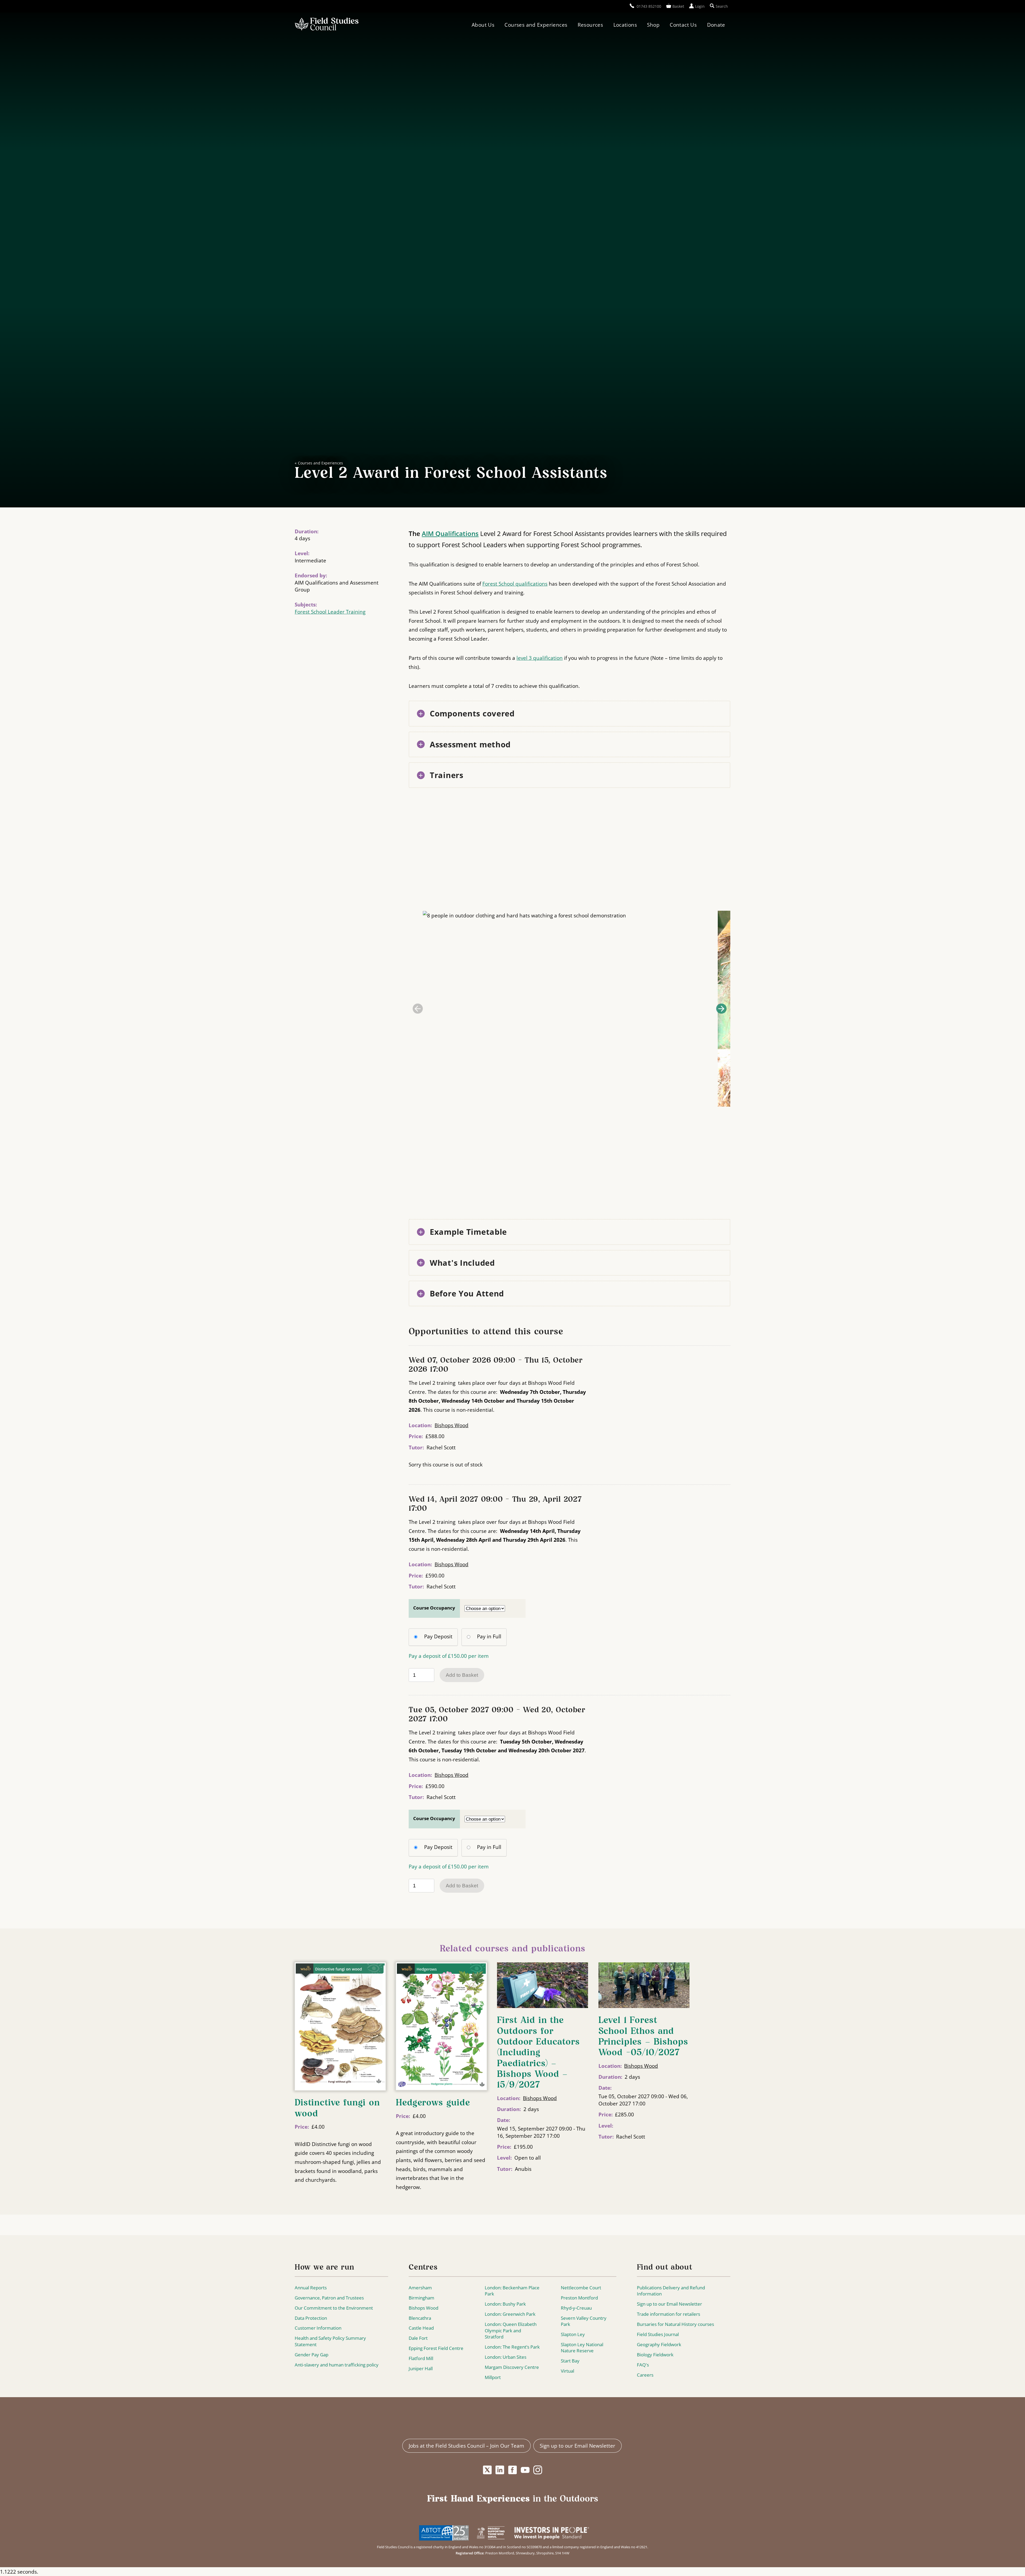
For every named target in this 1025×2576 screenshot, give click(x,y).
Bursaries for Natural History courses (675, 2324)
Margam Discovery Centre (512, 2367)
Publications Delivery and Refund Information (671, 2291)
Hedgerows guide (433, 2103)
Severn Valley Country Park (584, 2321)
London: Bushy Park (505, 2304)
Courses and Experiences (536, 25)
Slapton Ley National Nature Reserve (582, 2348)
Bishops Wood (452, 1425)
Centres (423, 2268)
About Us (483, 25)
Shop (653, 25)
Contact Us (683, 25)
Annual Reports (311, 2288)
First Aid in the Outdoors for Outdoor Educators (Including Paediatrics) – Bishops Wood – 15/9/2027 (538, 2053)
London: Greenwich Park (510, 2314)
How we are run (324, 2268)
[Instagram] (538, 2470)
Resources (590, 25)
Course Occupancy (434, 1608)
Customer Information (318, 2328)
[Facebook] (512, 2470)
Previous (418, 1009)
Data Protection (311, 2318)
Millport (493, 2377)
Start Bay (570, 2361)
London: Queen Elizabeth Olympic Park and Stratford (511, 2330)
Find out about (665, 2268)
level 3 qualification (540, 658)
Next (721, 1009)
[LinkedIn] (500, 2470)
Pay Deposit (438, 1636)
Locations (625, 25)
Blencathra (420, 2318)
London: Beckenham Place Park (512, 2291)
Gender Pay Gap (312, 2355)
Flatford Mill (421, 2358)
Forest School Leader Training (330, 612)
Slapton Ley (573, 2334)
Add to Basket (462, 1675)
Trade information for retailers (669, 2314)
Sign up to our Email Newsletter (669, 2304)
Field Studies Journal (658, 2334)
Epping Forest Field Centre (436, 2348)
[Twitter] (487, 2470)
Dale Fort (418, 2338)
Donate (716, 25)
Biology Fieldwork (655, 2355)
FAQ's (643, 2365)
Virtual (567, 2371)
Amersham (420, 2288)
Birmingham (421, 2298)
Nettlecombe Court (581, 2288)
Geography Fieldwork (659, 2344)
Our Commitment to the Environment (334, 2308)
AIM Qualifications (450, 533)
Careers (645, 2375)
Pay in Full (489, 1636)
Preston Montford (579, 2298)
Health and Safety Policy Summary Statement (330, 2341)
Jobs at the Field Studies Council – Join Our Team (466, 2446)
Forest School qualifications (515, 584)
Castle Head (421, 2328)
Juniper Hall (421, 2368)
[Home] (327, 25)
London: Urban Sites (506, 2357)
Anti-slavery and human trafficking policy (337, 2365)
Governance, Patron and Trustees (329, 2298)
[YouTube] (525, 2470)
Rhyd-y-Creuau (576, 2308)
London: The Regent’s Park (512, 2347)
